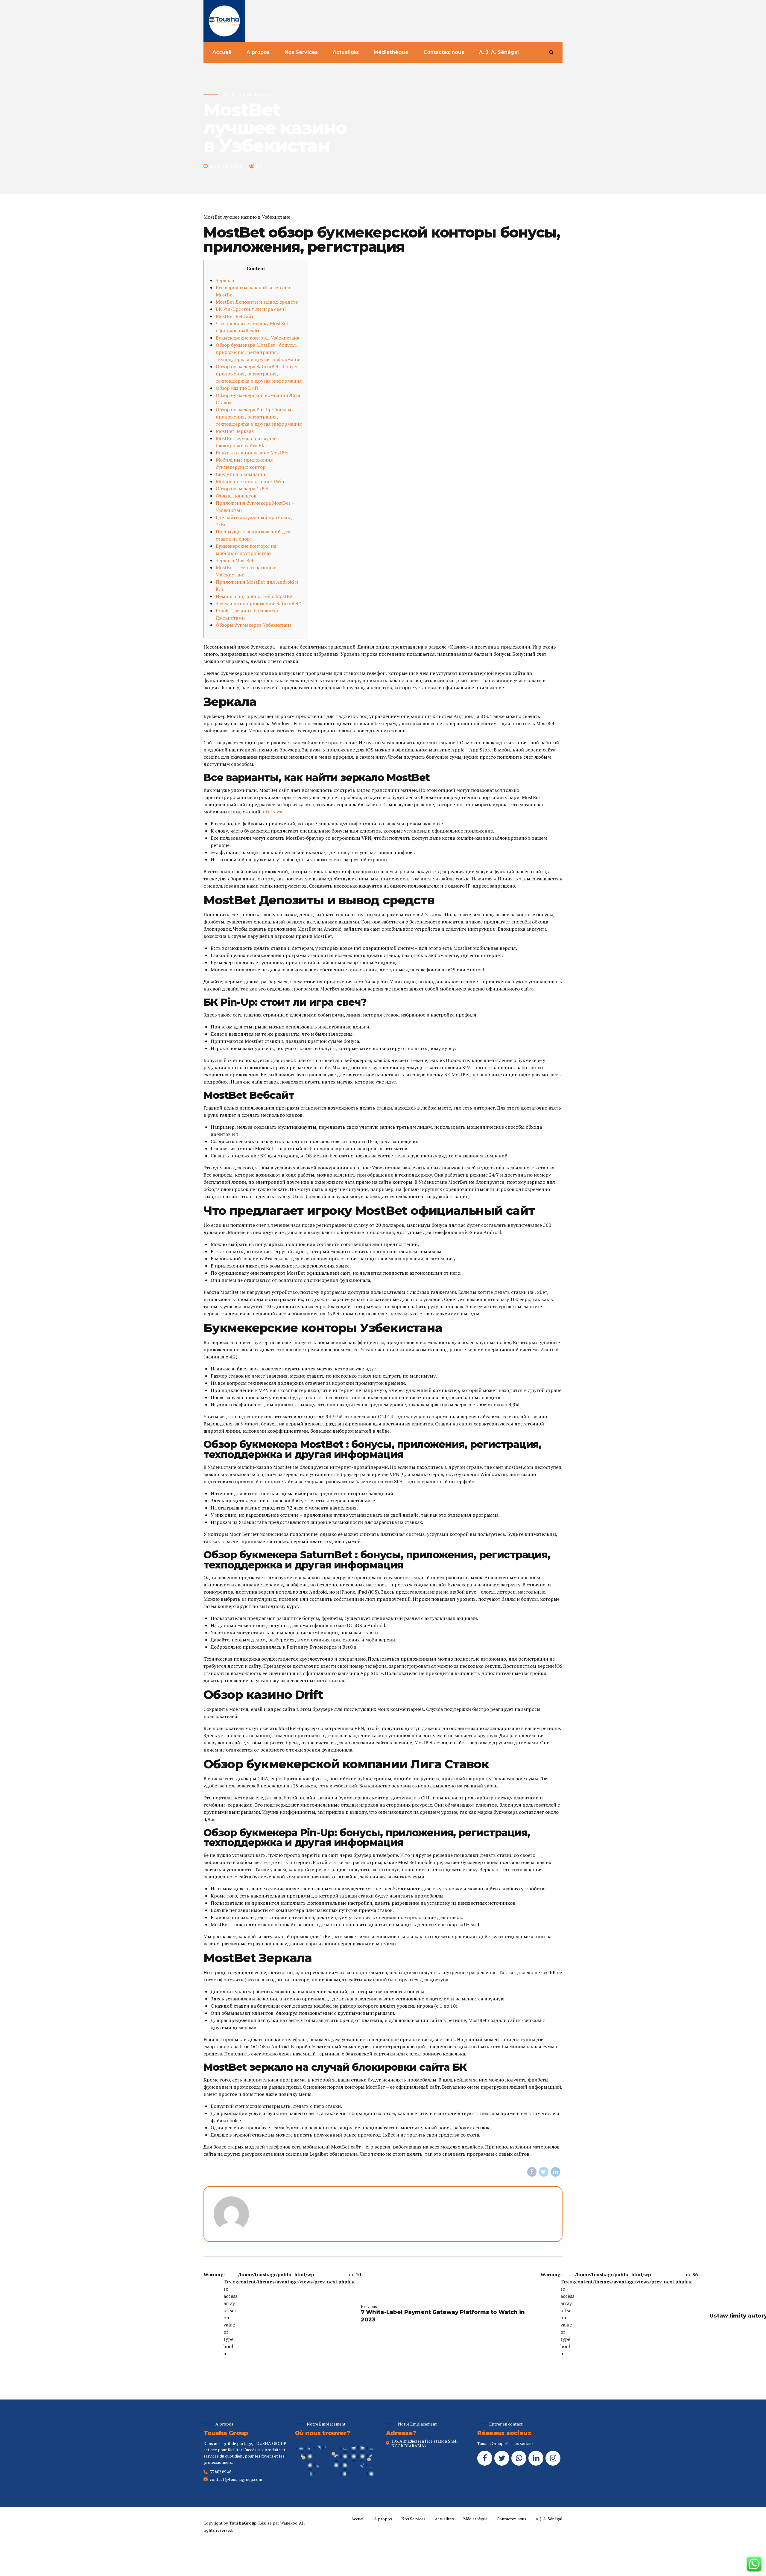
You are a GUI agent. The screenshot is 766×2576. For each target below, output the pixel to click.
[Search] (551, 52)
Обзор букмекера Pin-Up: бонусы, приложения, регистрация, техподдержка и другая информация (259, 417)
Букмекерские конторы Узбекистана (257, 338)
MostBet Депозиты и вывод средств (257, 302)
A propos (258, 52)
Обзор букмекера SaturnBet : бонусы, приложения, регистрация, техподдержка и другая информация (259, 374)
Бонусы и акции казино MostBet (252, 453)
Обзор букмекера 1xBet (242, 489)
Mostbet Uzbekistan (246, 94)
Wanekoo (289, 2523)
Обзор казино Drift (237, 388)
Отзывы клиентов (236, 496)
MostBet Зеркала (235, 431)
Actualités (346, 52)
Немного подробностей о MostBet (255, 596)
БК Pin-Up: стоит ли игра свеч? (251, 309)
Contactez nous (444, 52)
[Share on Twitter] (544, 2172)
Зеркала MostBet (235, 560)
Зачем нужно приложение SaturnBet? (258, 603)
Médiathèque (391, 52)
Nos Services (301, 52)
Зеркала (225, 280)
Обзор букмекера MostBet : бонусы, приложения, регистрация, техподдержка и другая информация (259, 352)
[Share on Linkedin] (556, 2172)
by (259, 166)
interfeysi (272, 812)
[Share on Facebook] (532, 2172)
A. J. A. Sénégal (499, 52)
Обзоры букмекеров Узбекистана (254, 625)
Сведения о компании (241, 474)
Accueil (222, 52)
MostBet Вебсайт (235, 316)
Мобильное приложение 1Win (250, 481)
